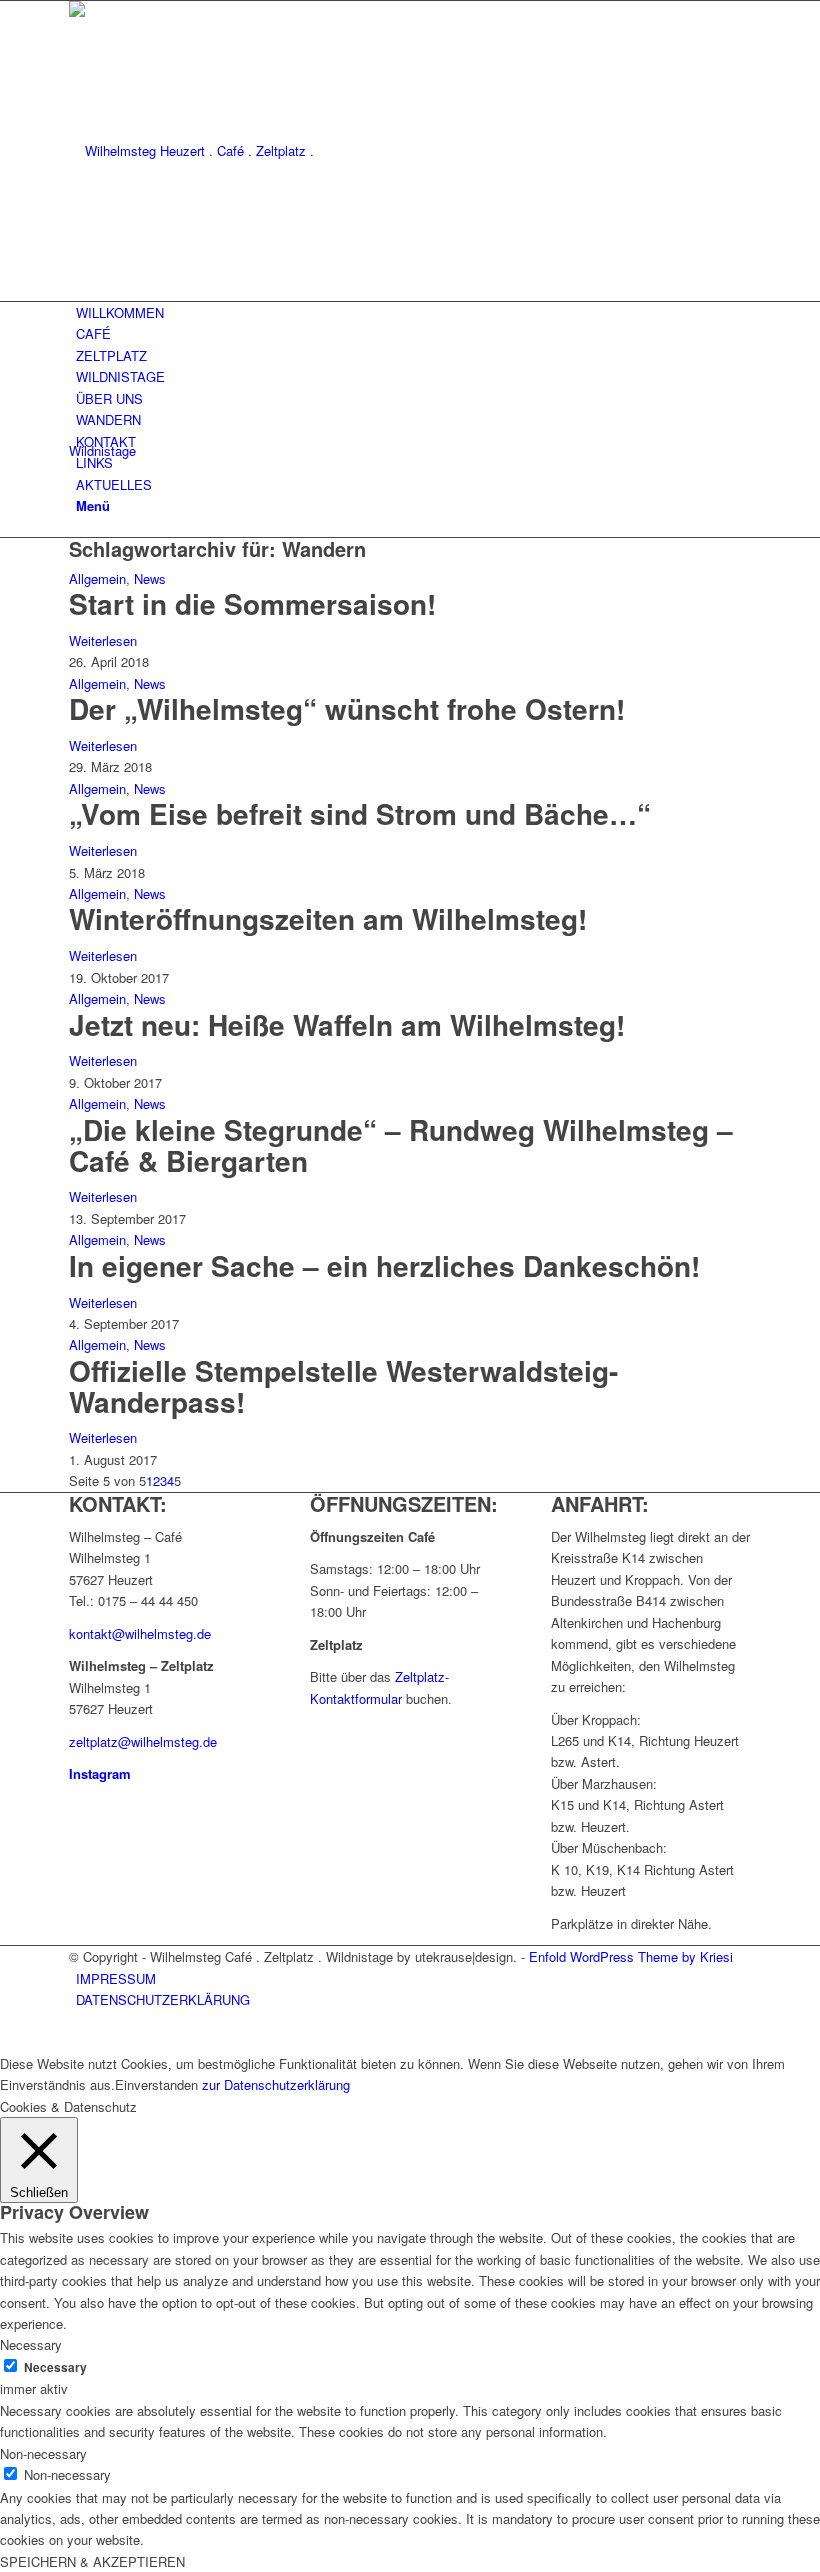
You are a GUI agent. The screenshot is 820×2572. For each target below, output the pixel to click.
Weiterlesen (103, 640)
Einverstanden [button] (156, 2084)
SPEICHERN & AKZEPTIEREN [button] (92, 2561)
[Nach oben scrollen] (5, 2041)
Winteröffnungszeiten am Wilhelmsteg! (328, 918)
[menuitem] (413, 312)
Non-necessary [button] (43, 2453)
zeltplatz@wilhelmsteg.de (143, 1741)
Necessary (55, 2367)
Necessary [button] (31, 2344)
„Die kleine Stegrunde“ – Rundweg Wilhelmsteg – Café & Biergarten (401, 1145)
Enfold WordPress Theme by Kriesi (631, 1956)
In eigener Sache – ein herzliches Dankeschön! (384, 1265)
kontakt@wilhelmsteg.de (140, 1633)
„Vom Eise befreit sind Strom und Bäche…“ (360, 813)
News (150, 578)
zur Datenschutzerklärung (276, 2084)
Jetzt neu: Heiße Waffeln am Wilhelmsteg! (347, 1024)
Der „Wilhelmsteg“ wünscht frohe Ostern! (347, 708)
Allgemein (97, 578)
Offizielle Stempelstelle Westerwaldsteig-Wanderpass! (343, 1386)
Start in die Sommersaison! (252, 603)
